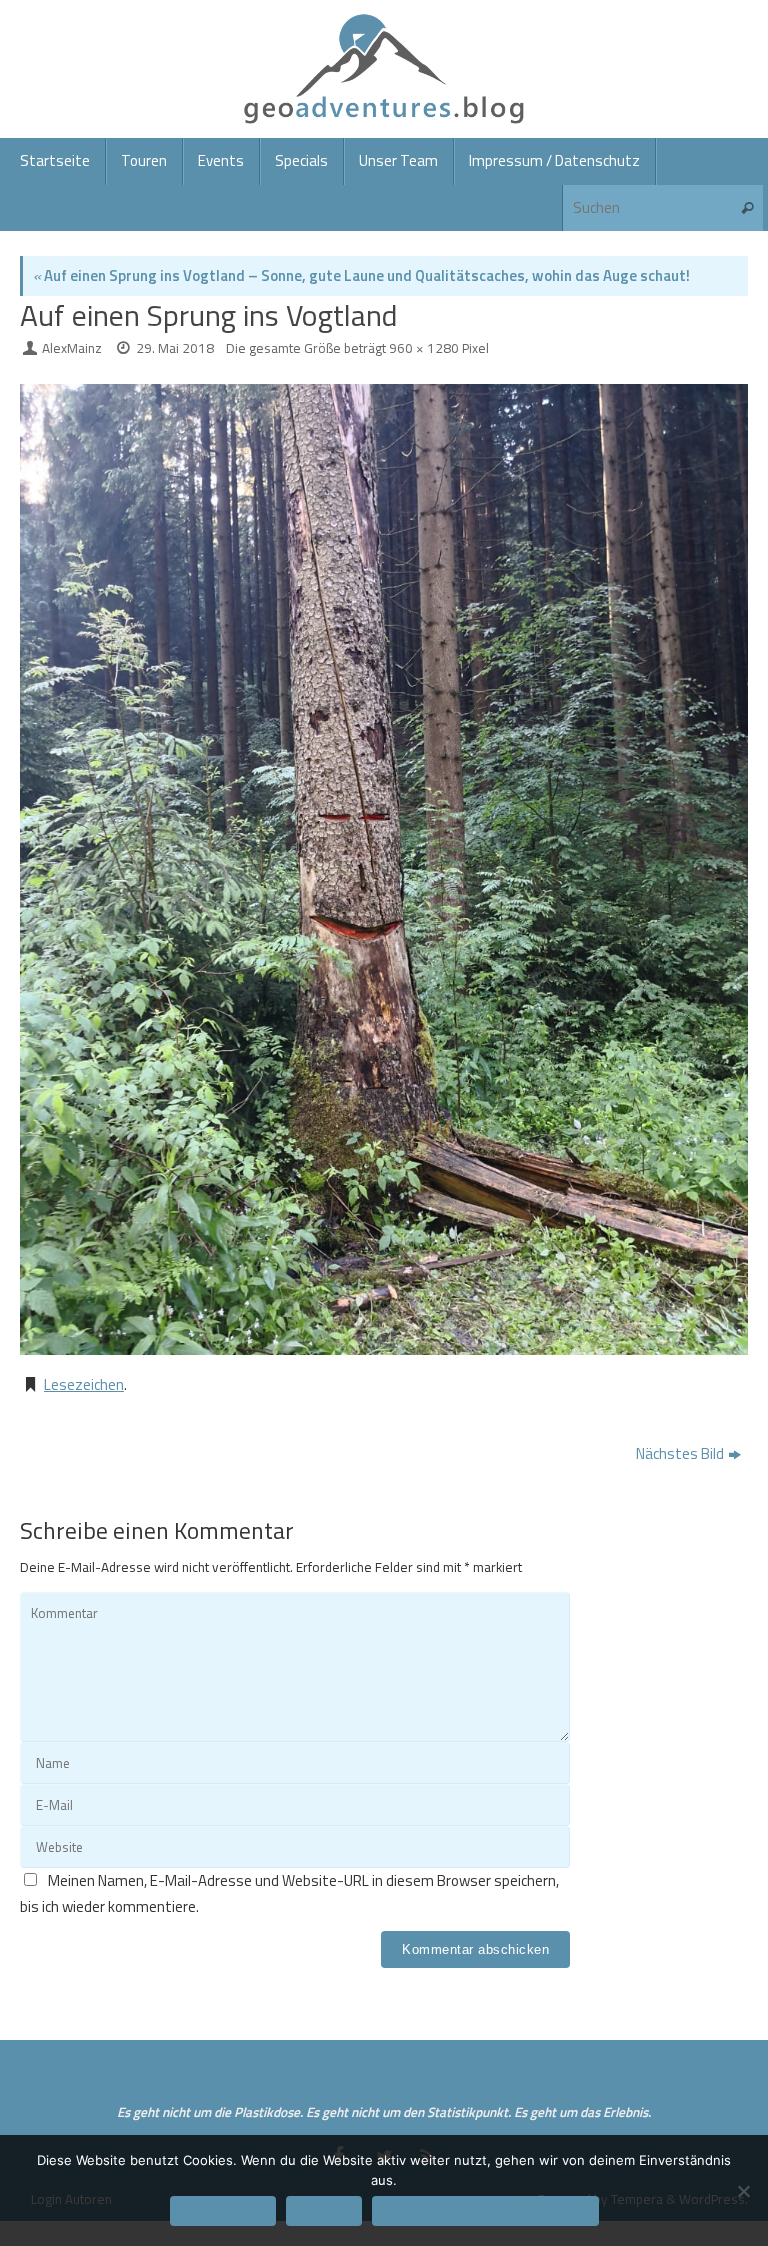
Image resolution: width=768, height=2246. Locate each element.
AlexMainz (72, 348)
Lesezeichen (84, 1384)
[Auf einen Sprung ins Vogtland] (384, 869)
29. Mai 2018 (175, 348)
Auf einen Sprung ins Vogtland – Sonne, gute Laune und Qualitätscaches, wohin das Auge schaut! (361, 275)
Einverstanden (223, 2211)
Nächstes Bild (680, 1453)
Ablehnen (324, 2211)
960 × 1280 (424, 348)
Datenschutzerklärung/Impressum (485, 2211)
